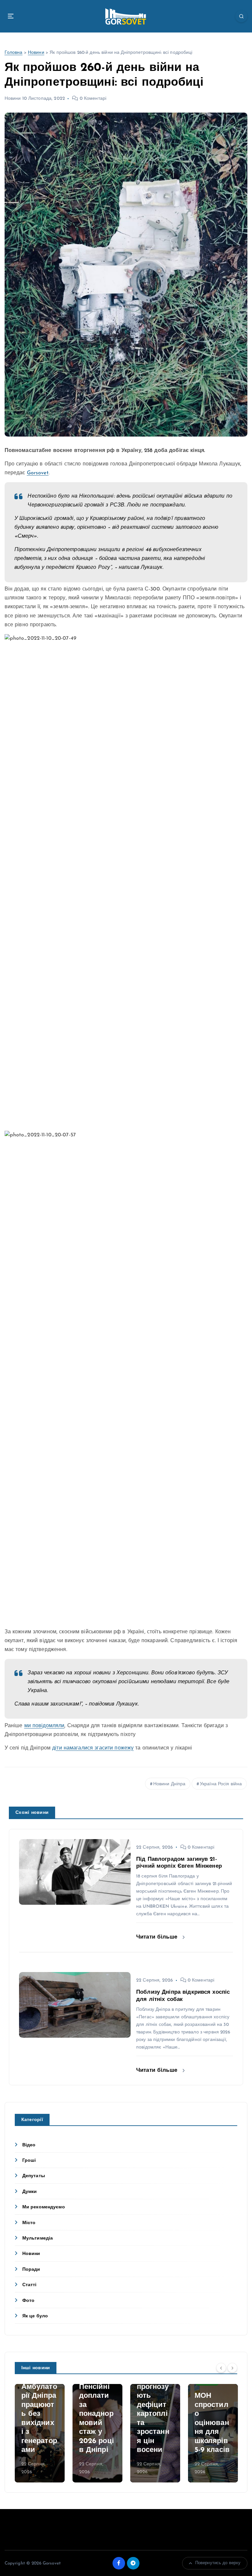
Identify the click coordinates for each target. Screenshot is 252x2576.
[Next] (232, 2368)
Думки (30, 2192)
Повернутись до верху (218, 2563)
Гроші (29, 2161)
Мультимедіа (38, 2238)
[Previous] (221, 2368)
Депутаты (34, 2176)
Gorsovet (38, 473)
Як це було (35, 2316)
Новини (36, 53)
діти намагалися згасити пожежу (93, 1748)
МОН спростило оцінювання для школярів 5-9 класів (212, 2423)
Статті (30, 2285)
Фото (29, 2301)
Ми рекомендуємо (44, 2207)
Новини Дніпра (169, 1784)
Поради (31, 2270)
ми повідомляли (44, 1726)
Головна (14, 53)
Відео (29, 2145)
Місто (29, 2223)
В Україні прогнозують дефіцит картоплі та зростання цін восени (153, 2414)
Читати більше (158, 1937)
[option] (40, 2433)
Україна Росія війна (221, 1784)
